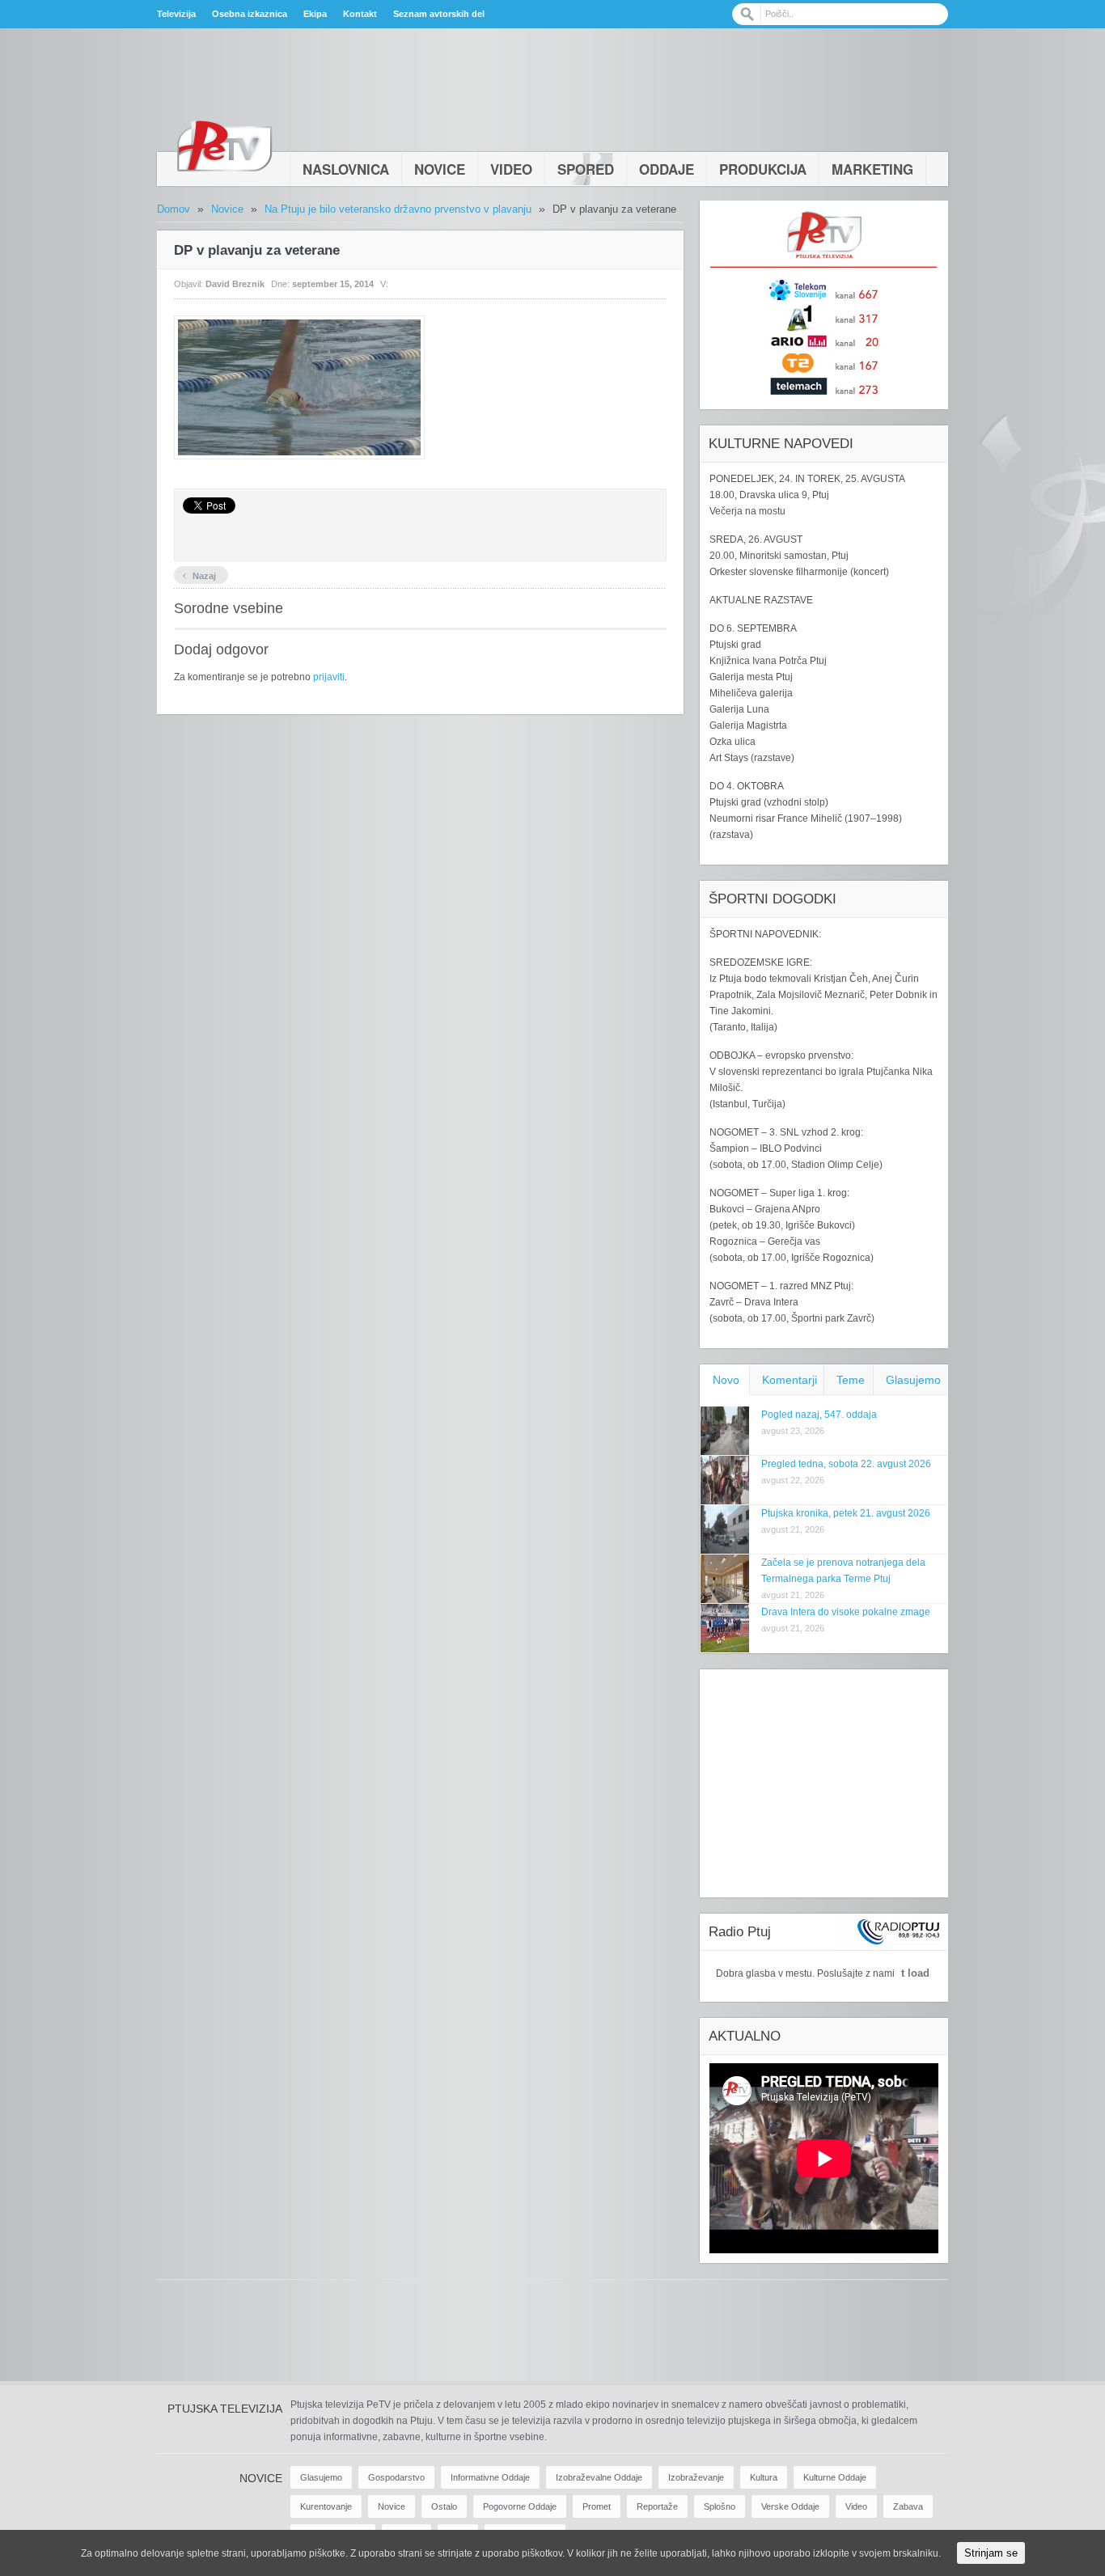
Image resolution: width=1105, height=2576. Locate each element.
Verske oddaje (790, 2506)
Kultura (764, 2477)
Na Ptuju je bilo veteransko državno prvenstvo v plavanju (398, 209)
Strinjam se (991, 2553)
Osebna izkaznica (250, 14)
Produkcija (763, 169)
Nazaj (199, 574)
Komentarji (790, 1380)
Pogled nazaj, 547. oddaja (819, 1415)
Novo (726, 1380)
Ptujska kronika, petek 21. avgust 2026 (846, 1513)
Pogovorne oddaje (520, 2506)
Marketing (872, 169)
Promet (597, 2506)
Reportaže (657, 2506)
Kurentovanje (326, 2506)
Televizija (176, 14)
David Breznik (235, 284)
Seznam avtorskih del (439, 14)
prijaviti (329, 677)
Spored (586, 169)
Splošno (720, 2506)
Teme (851, 1380)
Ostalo (444, 2506)
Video (511, 169)
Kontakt (360, 14)
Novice (440, 169)
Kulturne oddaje (835, 2477)
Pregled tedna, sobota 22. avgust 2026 (846, 1464)
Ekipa (315, 14)
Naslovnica (346, 169)
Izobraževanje (696, 2477)
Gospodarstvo (396, 2477)
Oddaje (667, 169)
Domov (174, 209)
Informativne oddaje (490, 2477)
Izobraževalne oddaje (599, 2477)
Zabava (908, 2506)
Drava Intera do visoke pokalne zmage (846, 1612)
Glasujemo (913, 1380)
